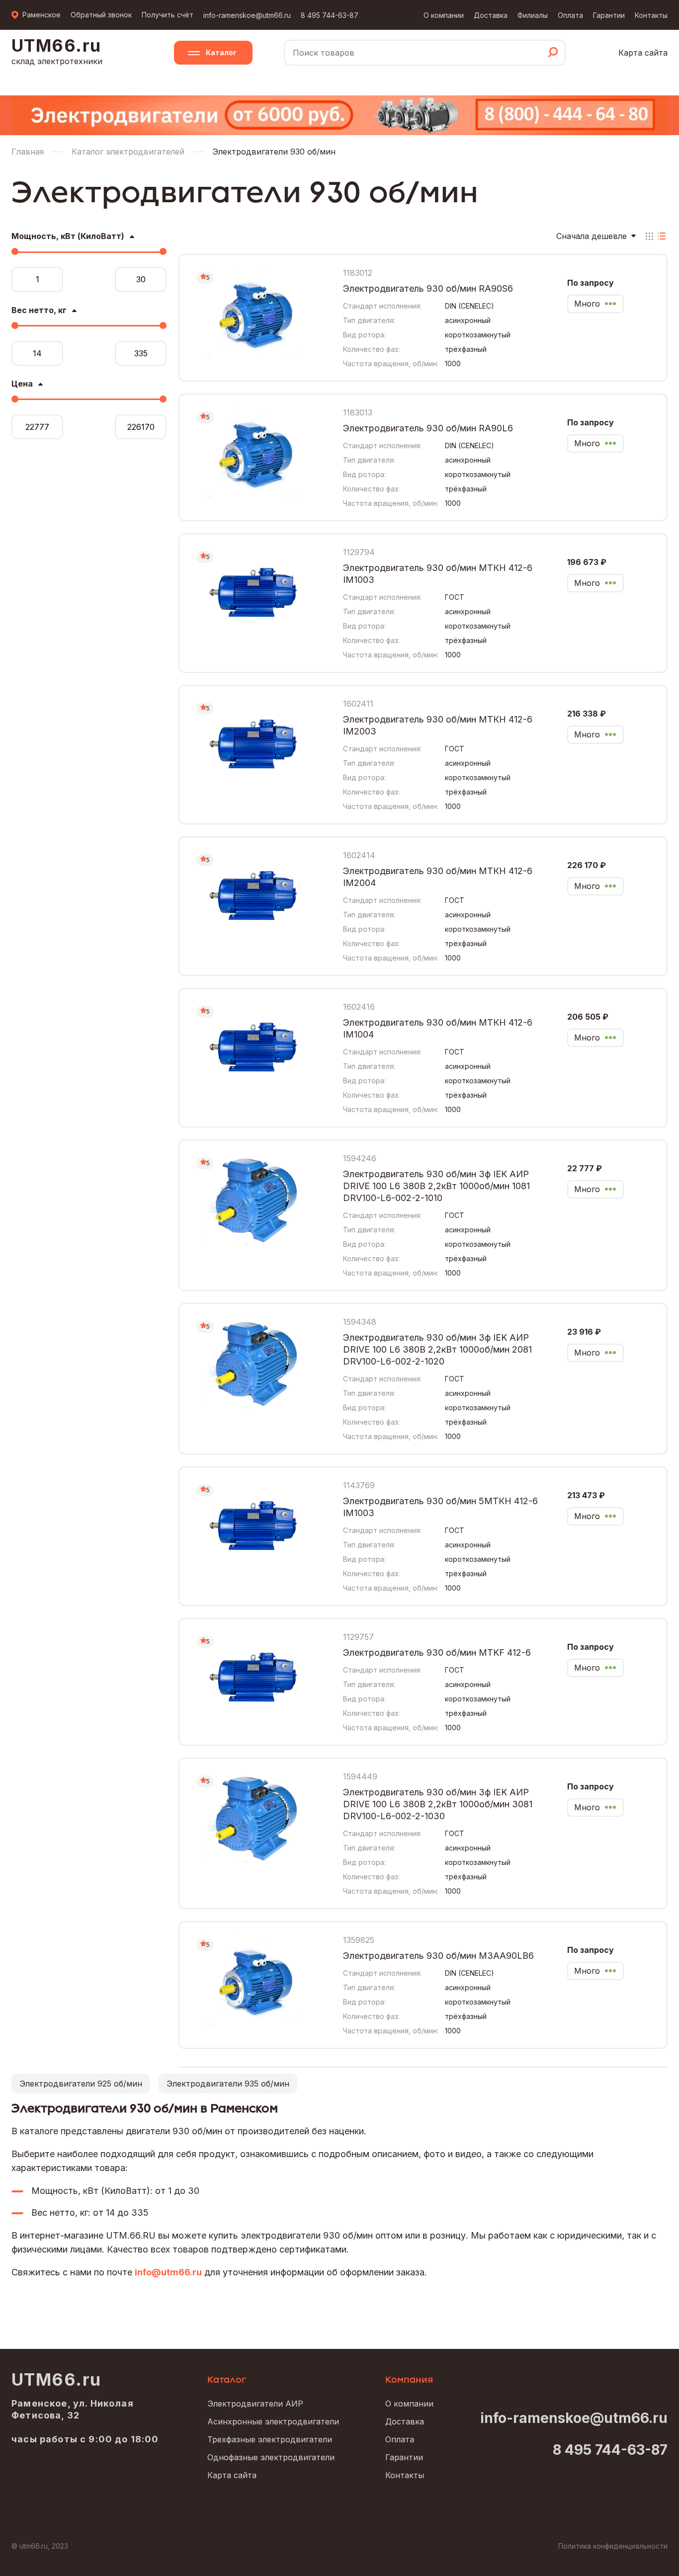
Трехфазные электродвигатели (270, 2439)
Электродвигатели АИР (255, 2404)
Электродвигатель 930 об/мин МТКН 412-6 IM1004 (438, 1028)
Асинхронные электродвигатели (273, 2421)
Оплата (570, 15)
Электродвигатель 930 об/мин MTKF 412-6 (437, 1652)
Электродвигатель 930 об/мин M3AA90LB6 (438, 1956)
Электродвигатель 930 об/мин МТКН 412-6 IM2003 (438, 725)
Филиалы (533, 15)
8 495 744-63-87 (330, 15)
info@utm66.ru (168, 2272)
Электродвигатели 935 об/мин (228, 2084)
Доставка (491, 15)
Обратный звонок (101, 15)
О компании (444, 15)
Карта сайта (643, 53)
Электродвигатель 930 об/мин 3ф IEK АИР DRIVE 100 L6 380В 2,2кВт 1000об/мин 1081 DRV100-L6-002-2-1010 (436, 1186)
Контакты (651, 15)
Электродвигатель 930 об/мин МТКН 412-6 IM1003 (438, 574)
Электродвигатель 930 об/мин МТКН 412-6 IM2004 (438, 877)
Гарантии (609, 15)
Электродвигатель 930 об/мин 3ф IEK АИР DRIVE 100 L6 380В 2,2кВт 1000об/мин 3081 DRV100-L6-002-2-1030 (438, 1804)
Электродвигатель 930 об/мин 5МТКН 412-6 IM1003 (440, 1507)
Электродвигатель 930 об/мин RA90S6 (428, 288)
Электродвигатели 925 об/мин (81, 2084)
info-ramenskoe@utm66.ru (247, 15)
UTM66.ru (56, 2380)
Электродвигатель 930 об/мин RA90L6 (428, 428)
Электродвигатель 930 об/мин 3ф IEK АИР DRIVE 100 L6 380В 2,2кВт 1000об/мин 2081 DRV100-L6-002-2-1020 (437, 1349)
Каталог (221, 52)
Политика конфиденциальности (613, 2546)
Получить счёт (168, 15)
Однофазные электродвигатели (271, 2457)
